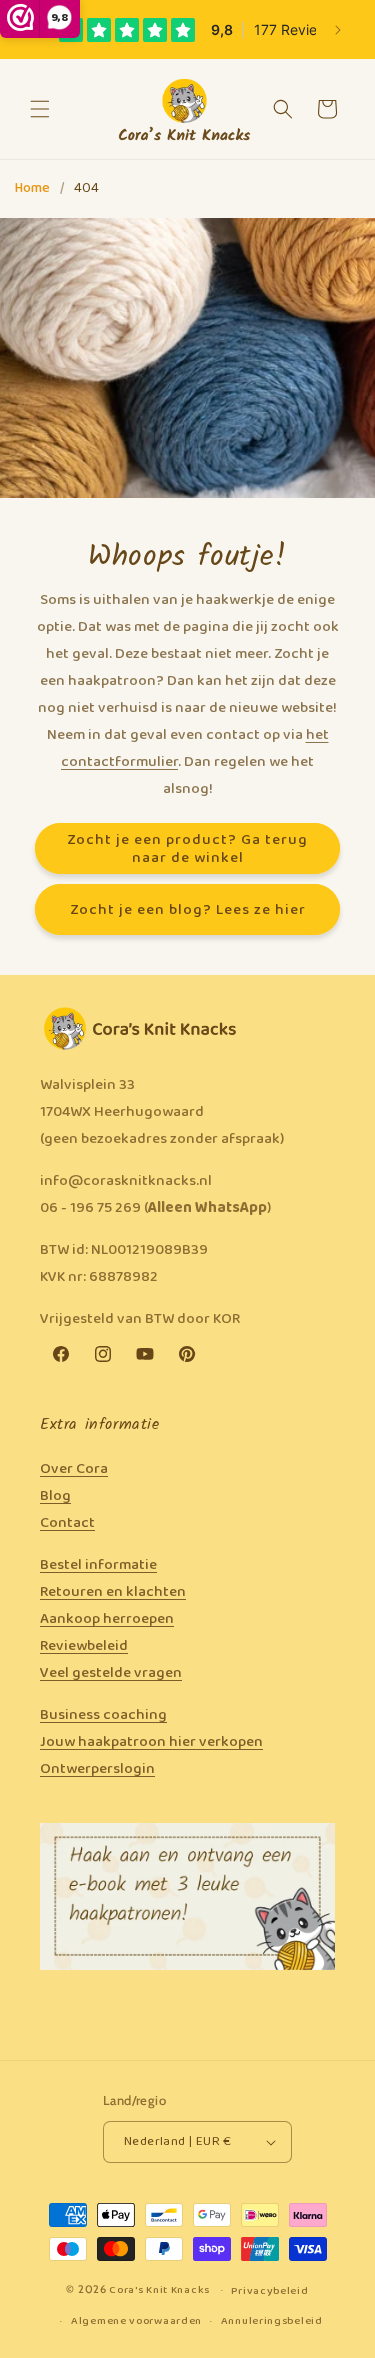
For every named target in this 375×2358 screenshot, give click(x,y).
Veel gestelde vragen (111, 1673)
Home (32, 188)
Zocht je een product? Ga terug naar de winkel (187, 848)
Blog (55, 1496)
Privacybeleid (269, 2291)
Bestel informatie (98, 1565)
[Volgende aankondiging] (338, 30)
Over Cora (74, 1469)
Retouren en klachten (113, 1592)
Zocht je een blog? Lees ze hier (188, 909)
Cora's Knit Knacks (159, 2290)
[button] (40, 109)
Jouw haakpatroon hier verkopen (151, 1742)
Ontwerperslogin (97, 1769)
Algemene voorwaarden (136, 2321)
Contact (67, 1523)
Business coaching (103, 1715)
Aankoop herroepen (107, 1619)
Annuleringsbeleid (272, 2321)
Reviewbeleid (84, 1646)
